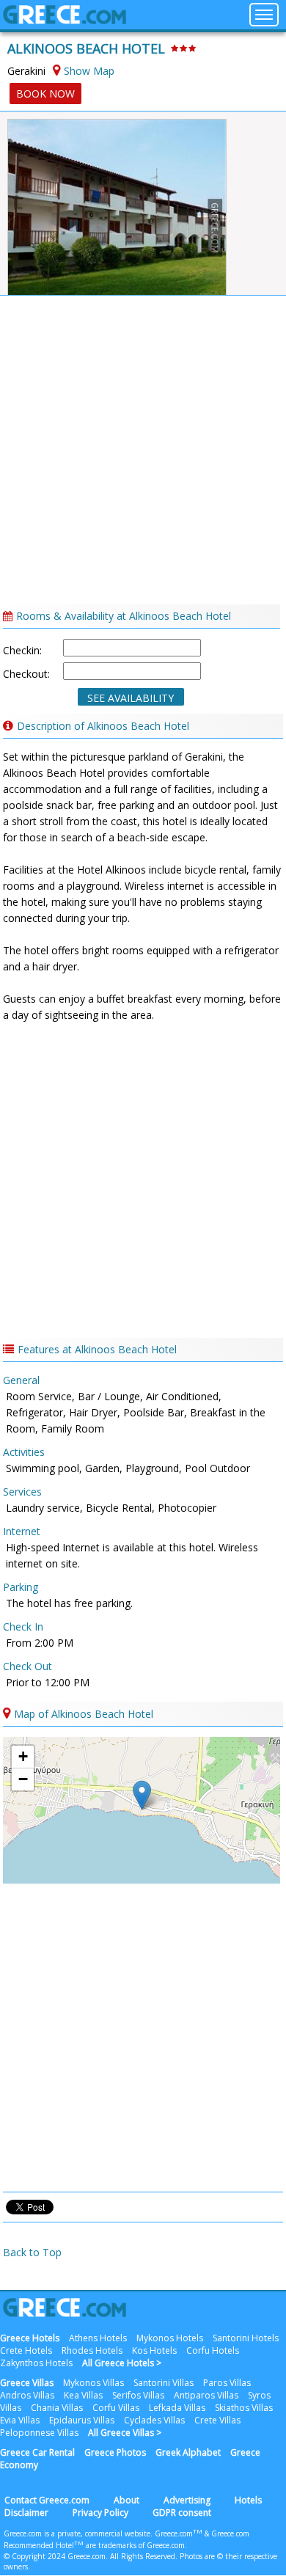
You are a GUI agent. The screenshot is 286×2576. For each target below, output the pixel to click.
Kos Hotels (154, 2350)
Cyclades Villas (154, 2420)
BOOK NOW (45, 94)
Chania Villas (57, 2408)
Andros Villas (27, 2395)
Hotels (248, 2500)
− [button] (23, 1779)
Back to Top (32, 2252)
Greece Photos (115, 2452)
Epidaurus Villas (82, 2420)
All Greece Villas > (125, 2433)
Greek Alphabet (188, 2452)
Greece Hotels (30, 2338)
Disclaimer (26, 2513)
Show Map (89, 71)
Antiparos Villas (206, 2395)
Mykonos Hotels (170, 2338)
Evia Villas (20, 2420)
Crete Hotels (26, 2350)
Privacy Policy (100, 2513)
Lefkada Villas (177, 2408)
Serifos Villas (138, 2395)
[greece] (65, 20)
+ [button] (23, 1756)
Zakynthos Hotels (36, 2363)
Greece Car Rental (37, 2452)
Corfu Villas (116, 2408)
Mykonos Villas (93, 2383)
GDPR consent (182, 2513)
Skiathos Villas (244, 2408)
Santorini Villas (164, 2383)
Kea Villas (83, 2395)
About (126, 2500)
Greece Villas (27, 2383)
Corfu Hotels (213, 2350)
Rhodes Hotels (92, 2350)
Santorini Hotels (246, 2338)
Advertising (187, 2500)
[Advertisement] (143, 454)
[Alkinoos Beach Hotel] (115, 192)
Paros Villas (227, 2383)
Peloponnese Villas (39, 2433)
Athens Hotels (98, 2338)
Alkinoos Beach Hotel (86, 48)
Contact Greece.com (47, 2500)
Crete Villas (217, 2420)
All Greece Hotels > (122, 2363)
